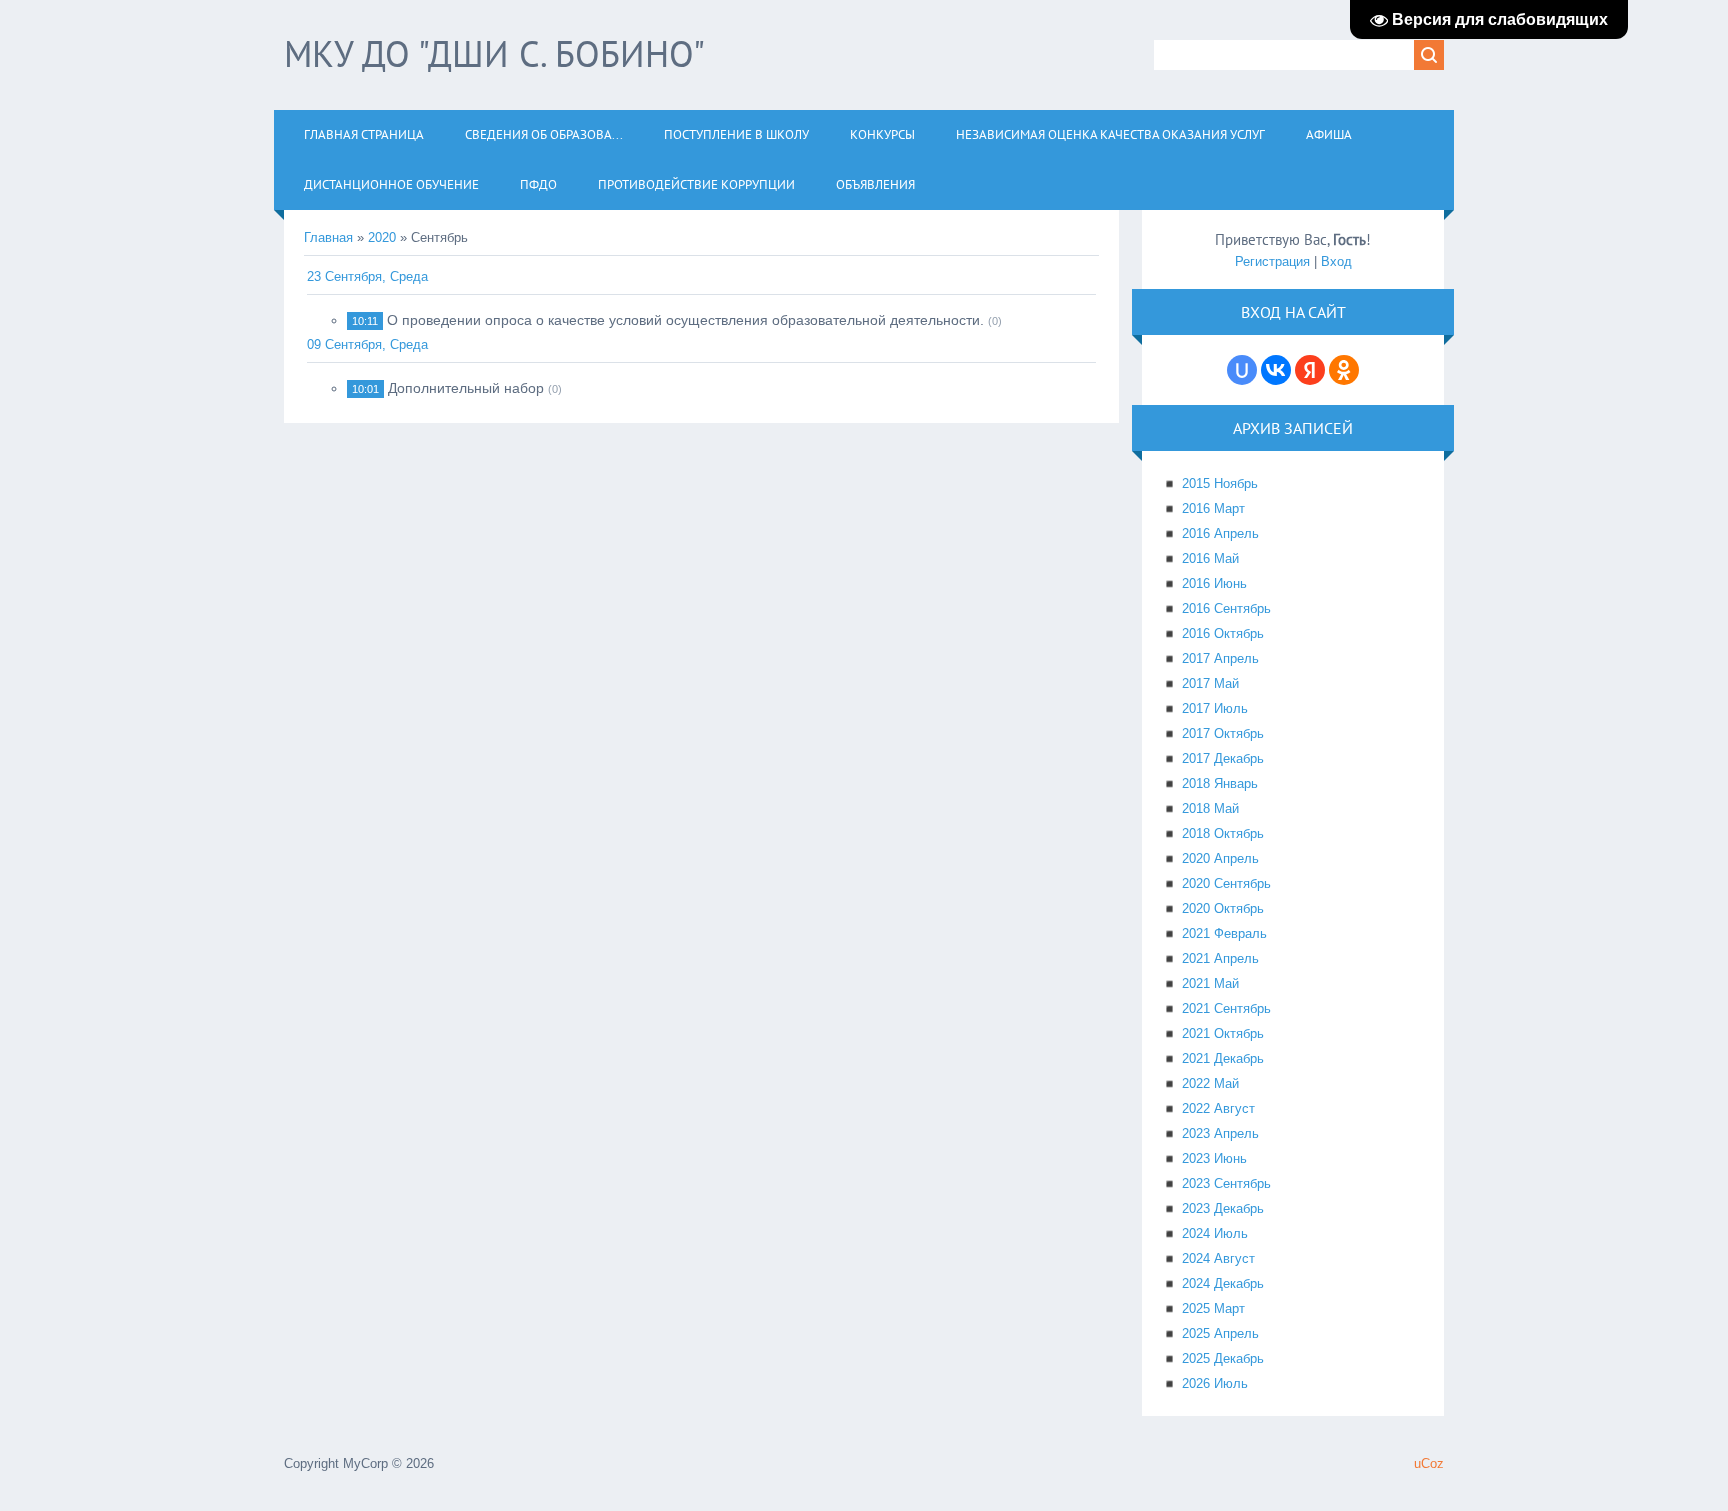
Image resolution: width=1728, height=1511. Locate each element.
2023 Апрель (1220, 1133)
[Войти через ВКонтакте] (1276, 370)
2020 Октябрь (1223, 908)
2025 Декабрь (1223, 1358)
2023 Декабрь (1223, 1208)
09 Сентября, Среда (367, 344)
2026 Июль (1215, 1383)
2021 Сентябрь (1226, 1008)
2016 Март (1213, 508)
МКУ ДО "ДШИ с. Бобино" (494, 53)
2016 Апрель (1220, 533)
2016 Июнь (1214, 583)
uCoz (1429, 1463)
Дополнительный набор (466, 388)
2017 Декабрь (1223, 758)
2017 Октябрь (1223, 733)
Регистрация (1272, 261)
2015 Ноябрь (1220, 483)
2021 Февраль (1224, 933)
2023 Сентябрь (1226, 1183)
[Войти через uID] (1242, 370)
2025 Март (1213, 1308)
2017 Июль (1215, 708)
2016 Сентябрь (1226, 608)
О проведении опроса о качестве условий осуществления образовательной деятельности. (685, 320)
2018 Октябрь (1223, 833)
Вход (1336, 261)
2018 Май (1210, 808)
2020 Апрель (1220, 858)
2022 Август (1218, 1108)
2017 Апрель (1220, 658)
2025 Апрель (1220, 1333)
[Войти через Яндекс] (1310, 370)
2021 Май (1210, 983)
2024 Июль (1215, 1233)
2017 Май (1210, 683)
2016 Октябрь (1223, 633)
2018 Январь (1220, 783)
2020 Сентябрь (1226, 883)
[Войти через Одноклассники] (1344, 370)
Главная (328, 237)
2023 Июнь (1214, 1158)
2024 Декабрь (1223, 1283)
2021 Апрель (1220, 958)
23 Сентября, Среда (367, 276)
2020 (382, 237)
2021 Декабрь (1223, 1058)
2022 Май (1210, 1083)
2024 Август (1218, 1258)
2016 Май (1210, 558)
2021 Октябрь (1223, 1033)
